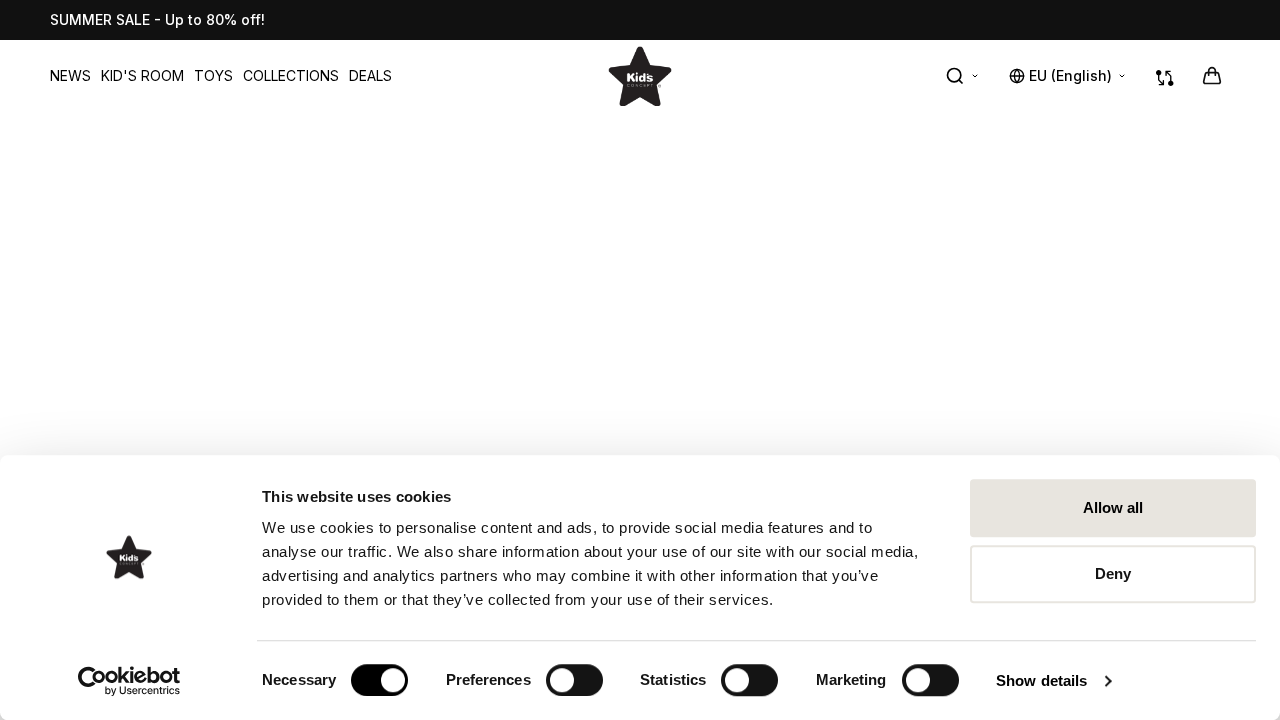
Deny (1113, 573)
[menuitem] (70, 76)
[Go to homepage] (640, 75)
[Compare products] (1165, 76)
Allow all (1113, 507)
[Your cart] (1212, 76)
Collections (291, 75)
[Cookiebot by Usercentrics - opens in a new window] (129, 681)
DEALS (370, 75)
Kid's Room (142, 75)
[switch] (574, 680)
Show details (1041, 680)
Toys (213, 75)
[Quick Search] (963, 76)
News (70, 75)
